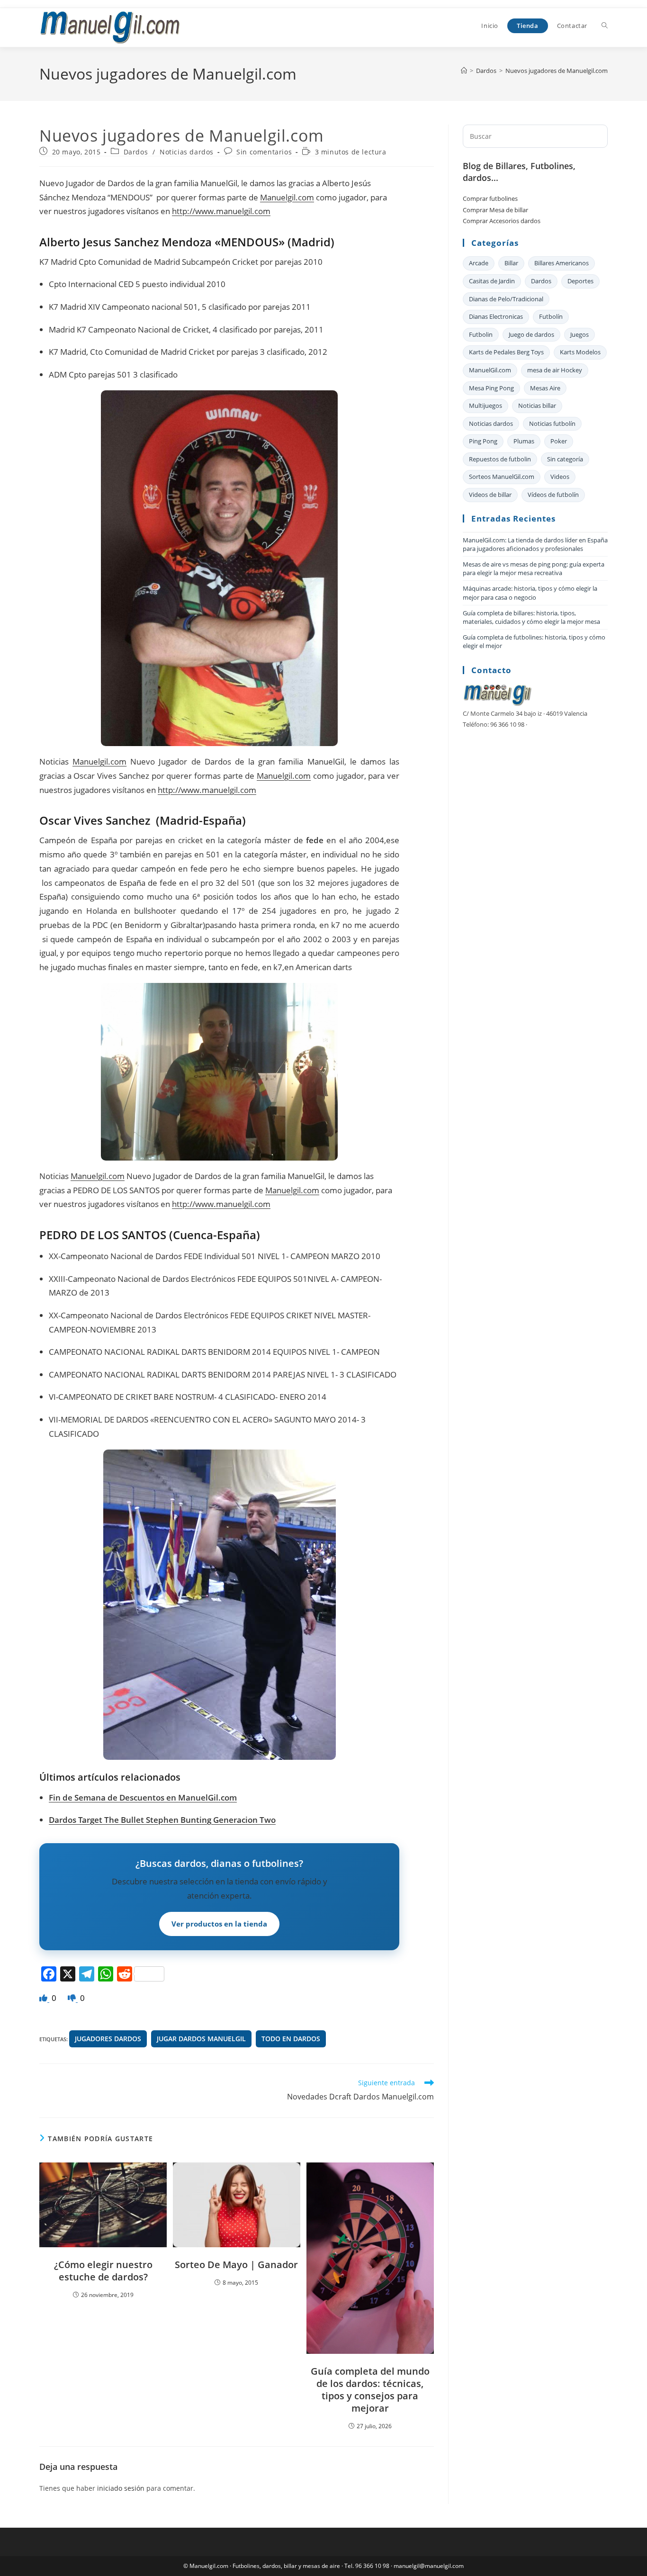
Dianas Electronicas (496, 316)
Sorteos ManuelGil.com (502, 477)
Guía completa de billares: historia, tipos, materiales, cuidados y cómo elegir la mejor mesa (531, 617)
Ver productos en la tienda (219, 1924)
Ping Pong (483, 441)
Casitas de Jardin (492, 281)
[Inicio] (464, 71)
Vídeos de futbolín (553, 495)
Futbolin (481, 334)
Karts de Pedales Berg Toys (506, 352)
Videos (560, 477)
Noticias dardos (187, 152)
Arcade (479, 263)
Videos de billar (490, 495)
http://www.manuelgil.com (221, 211)
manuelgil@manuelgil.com (429, 2566)
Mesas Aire (545, 388)
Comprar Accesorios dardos (502, 221)
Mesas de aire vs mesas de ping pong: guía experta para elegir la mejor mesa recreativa (534, 568)
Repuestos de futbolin (500, 459)
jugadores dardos (108, 2039)
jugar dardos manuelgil (201, 2039)
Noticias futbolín (552, 423)
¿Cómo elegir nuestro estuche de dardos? (103, 2271)
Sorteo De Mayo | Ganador (236, 2265)
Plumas (524, 441)
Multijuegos (485, 405)
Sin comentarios (264, 152)
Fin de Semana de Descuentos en (143, 1797)
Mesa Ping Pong (491, 388)
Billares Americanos (562, 263)
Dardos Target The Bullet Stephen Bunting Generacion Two (162, 1820)
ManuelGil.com (207, 1797)
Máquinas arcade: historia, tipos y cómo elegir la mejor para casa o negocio (530, 593)
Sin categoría (565, 459)
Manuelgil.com (287, 197)
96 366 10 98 (372, 2566)
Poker (559, 441)
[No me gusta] (73, 1998)
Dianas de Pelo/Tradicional (506, 299)
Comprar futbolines (490, 198)
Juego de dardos (531, 334)
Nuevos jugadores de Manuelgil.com (557, 71)
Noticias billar (537, 405)
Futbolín (551, 316)
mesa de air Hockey (555, 370)
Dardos (136, 152)
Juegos (580, 334)
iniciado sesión (121, 2488)
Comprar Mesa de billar (495, 210)
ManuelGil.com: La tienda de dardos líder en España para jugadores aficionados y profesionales (535, 544)
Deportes (580, 281)
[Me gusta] (44, 1998)
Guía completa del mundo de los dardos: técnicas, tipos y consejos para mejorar (370, 2390)
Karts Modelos (580, 352)
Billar (511, 263)
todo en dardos (291, 2039)
